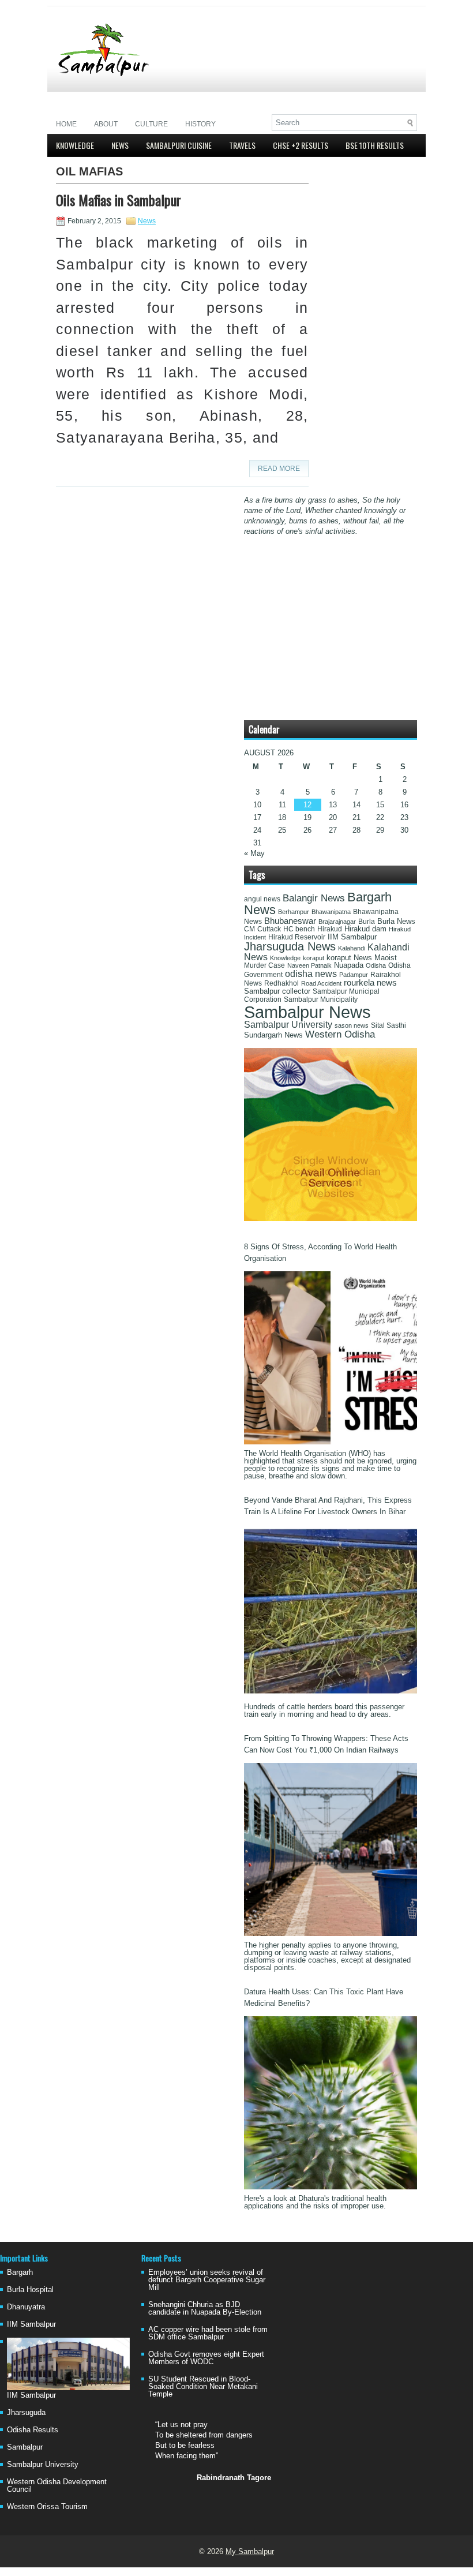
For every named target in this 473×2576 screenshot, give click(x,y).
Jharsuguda (26, 2412)
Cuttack (269, 929)
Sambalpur (25, 2447)
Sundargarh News (273, 1035)
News (120, 145)
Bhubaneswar (290, 921)
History (200, 124)
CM (249, 929)
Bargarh (20, 2272)
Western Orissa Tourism (47, 2506)
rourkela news (370, 983)
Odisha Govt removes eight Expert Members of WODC (206, 2358)
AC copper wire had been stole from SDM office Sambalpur (208, 2333)
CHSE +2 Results (301, 145)
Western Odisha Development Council (57, 2485)
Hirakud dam (365, 929)
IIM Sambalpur (352, 937)
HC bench (299, 929)
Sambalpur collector (277, 991)
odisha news (311, 974)
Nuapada (349, 965)
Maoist (386, 958)
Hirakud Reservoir (297, 937)
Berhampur (294, 912)
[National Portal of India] (331, 1218)
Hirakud (330, 929)
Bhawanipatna (331, 912)
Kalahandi (352, 948)
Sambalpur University (288, 1025)
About (106, 124)
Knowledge (75, 145)
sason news (352, 1025)
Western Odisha (340, 1034)
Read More (279, 469)
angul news (262, 899)
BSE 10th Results (375, 145)
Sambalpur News (307, 1012)
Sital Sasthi (388, 1025)
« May (254, 853)
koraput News (349, 958)
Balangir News (314, 898)
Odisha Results (33, 2430)
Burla (367, 922)
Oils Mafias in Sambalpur (119, 200)
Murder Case (264, 965)
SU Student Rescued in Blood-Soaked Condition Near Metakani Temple (203, 2386)
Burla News (396, 921)
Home (66, 124)
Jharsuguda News (290, 946)
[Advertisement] (282, 96)
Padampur (354, 975)
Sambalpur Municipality (321, 999)
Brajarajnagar (337, 922)
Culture (151, 124)
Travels (242, 145)
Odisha (376, 965)
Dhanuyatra (26, 2307)
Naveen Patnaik (309, 965)
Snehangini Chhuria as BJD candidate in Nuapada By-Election (205, 2308)
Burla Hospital (30, 2289)
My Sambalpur (250, 2551)
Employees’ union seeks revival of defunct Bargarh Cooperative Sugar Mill (207, 2280)
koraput (314, 958)
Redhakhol (281, 983)
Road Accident (321, 983)
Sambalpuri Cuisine (179, 145)
